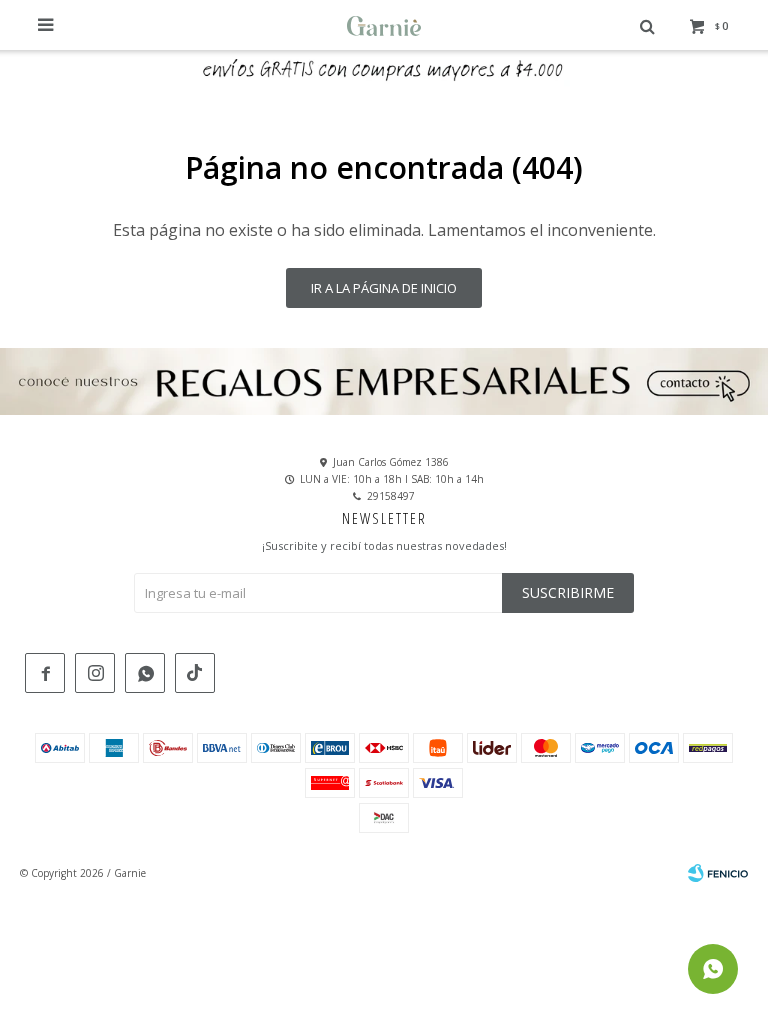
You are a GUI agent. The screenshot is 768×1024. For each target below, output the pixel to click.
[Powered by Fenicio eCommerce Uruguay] (718, 873)
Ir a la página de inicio (384, 288)
